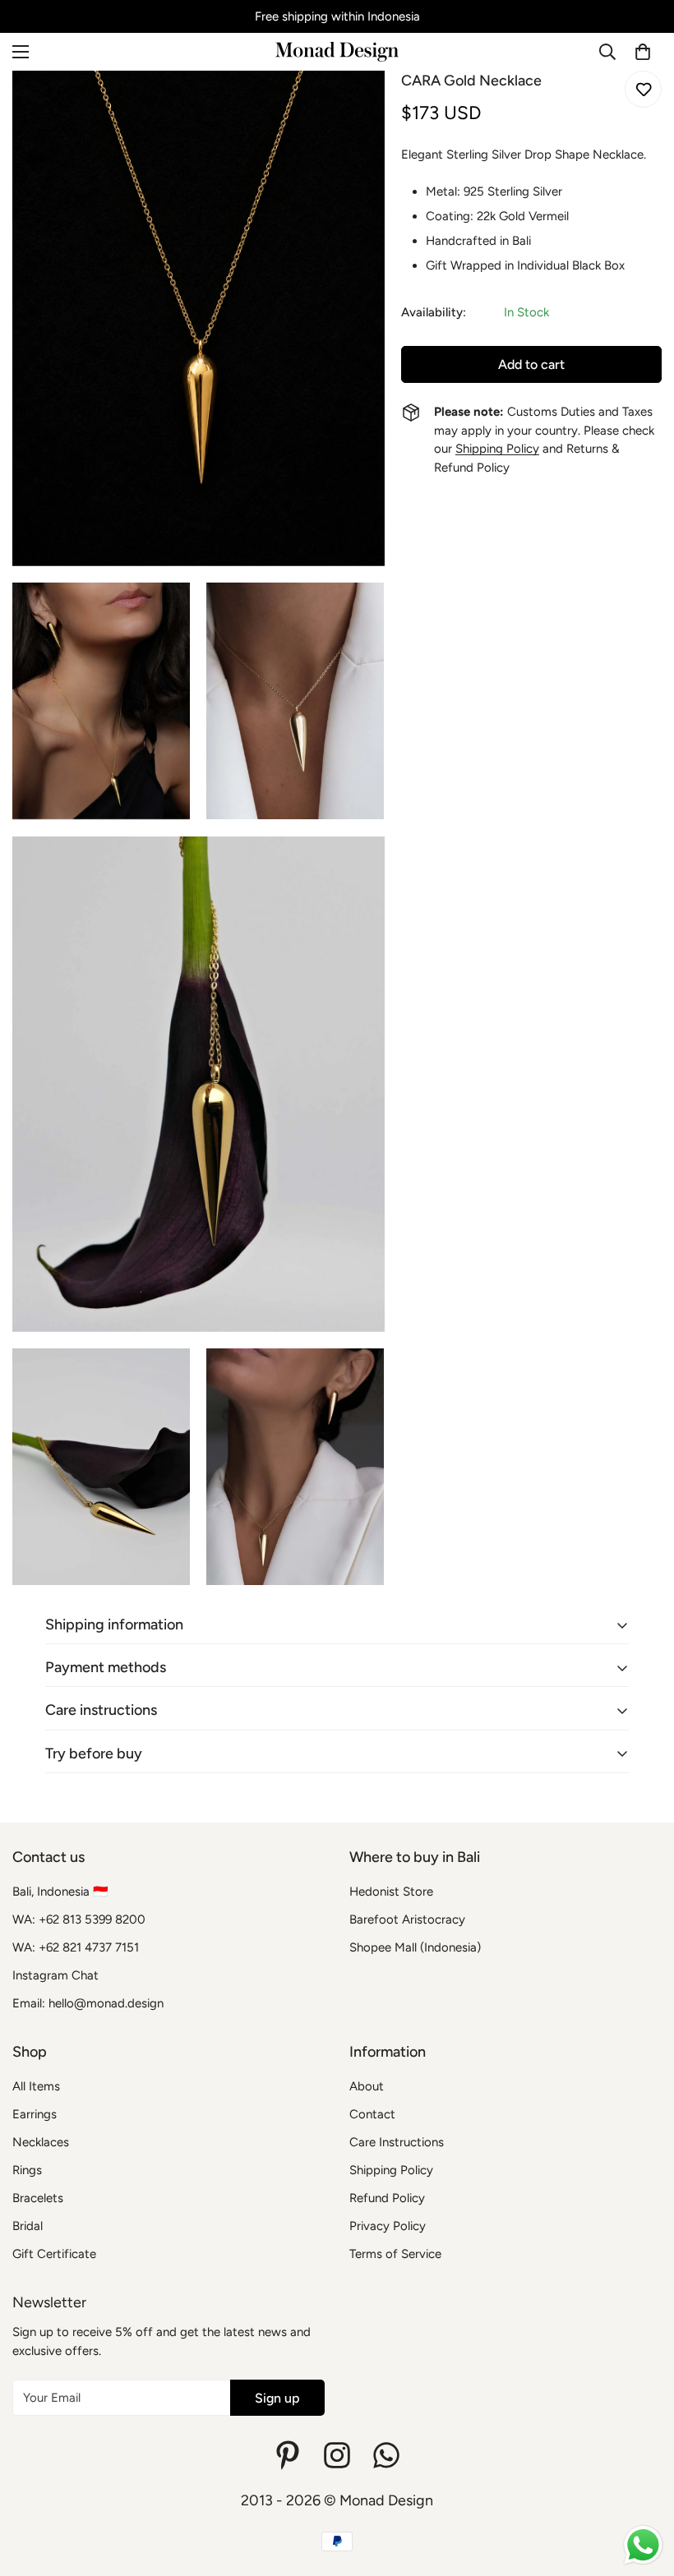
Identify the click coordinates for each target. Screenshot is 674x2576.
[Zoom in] (358, 106)
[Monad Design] (337, 52)
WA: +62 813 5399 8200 (79, 1919)
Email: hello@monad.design (88, 2003)
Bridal (28, 2226)
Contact (372, 2114)
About (367, 2086)
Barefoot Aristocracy (407, 1919)
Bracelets (38, 2198)
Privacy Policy (388, 2226)
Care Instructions (397, 2142)
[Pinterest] (288, 2455)
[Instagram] (337, 2455)
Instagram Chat (55, 1975)
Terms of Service (395, 2254)
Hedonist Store (391, 1892)
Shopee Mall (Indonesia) (415, 1947)
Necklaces (41, 2142)
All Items (36, 2086)
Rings (27, 2170)
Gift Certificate (54, 2254)
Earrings (35, 2114)
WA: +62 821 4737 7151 (76, 1947)
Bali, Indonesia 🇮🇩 (60, 1892)
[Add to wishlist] (643, 89)
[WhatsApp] (386, 2455)
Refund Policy (387, 2198)
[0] (643, 52)
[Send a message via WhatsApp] (643, 2545)
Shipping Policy (497, 449)
